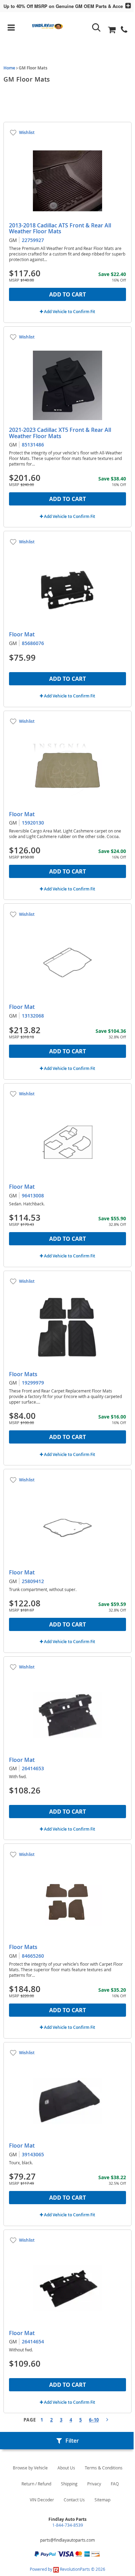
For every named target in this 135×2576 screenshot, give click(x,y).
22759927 (33, 240)
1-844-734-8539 (68, 2525)
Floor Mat (22, 634)
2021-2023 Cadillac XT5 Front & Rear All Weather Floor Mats (60, 433)
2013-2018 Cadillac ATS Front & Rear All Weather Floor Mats (60, 228)
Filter (72, 2441)
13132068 (33, 1016)
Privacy (94, 2484)
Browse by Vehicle (30, 2468)
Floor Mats (23, 1374)
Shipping (69, 2484)
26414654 (33, 2341)
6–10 (94, 2420)
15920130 (33, 823)
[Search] (96, 28)
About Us (66, 2468)
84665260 (33, 1956)
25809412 (33, 1581)
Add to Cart (67, 294)
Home (9, 68)
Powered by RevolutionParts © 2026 (67, 2569)
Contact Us (74, 2500)
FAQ (115, 2484)
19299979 (33, 1383)
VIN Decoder (42, 2500)
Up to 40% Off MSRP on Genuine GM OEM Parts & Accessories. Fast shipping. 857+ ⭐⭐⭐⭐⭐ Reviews (61, 6)
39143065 (33, 2154)
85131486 (33, 445)
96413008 (33, 1195)
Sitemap (102, 2500)
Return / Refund (36, 2484)
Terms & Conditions (104, 2468)
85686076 (33, 643)
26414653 (33, 1768)
